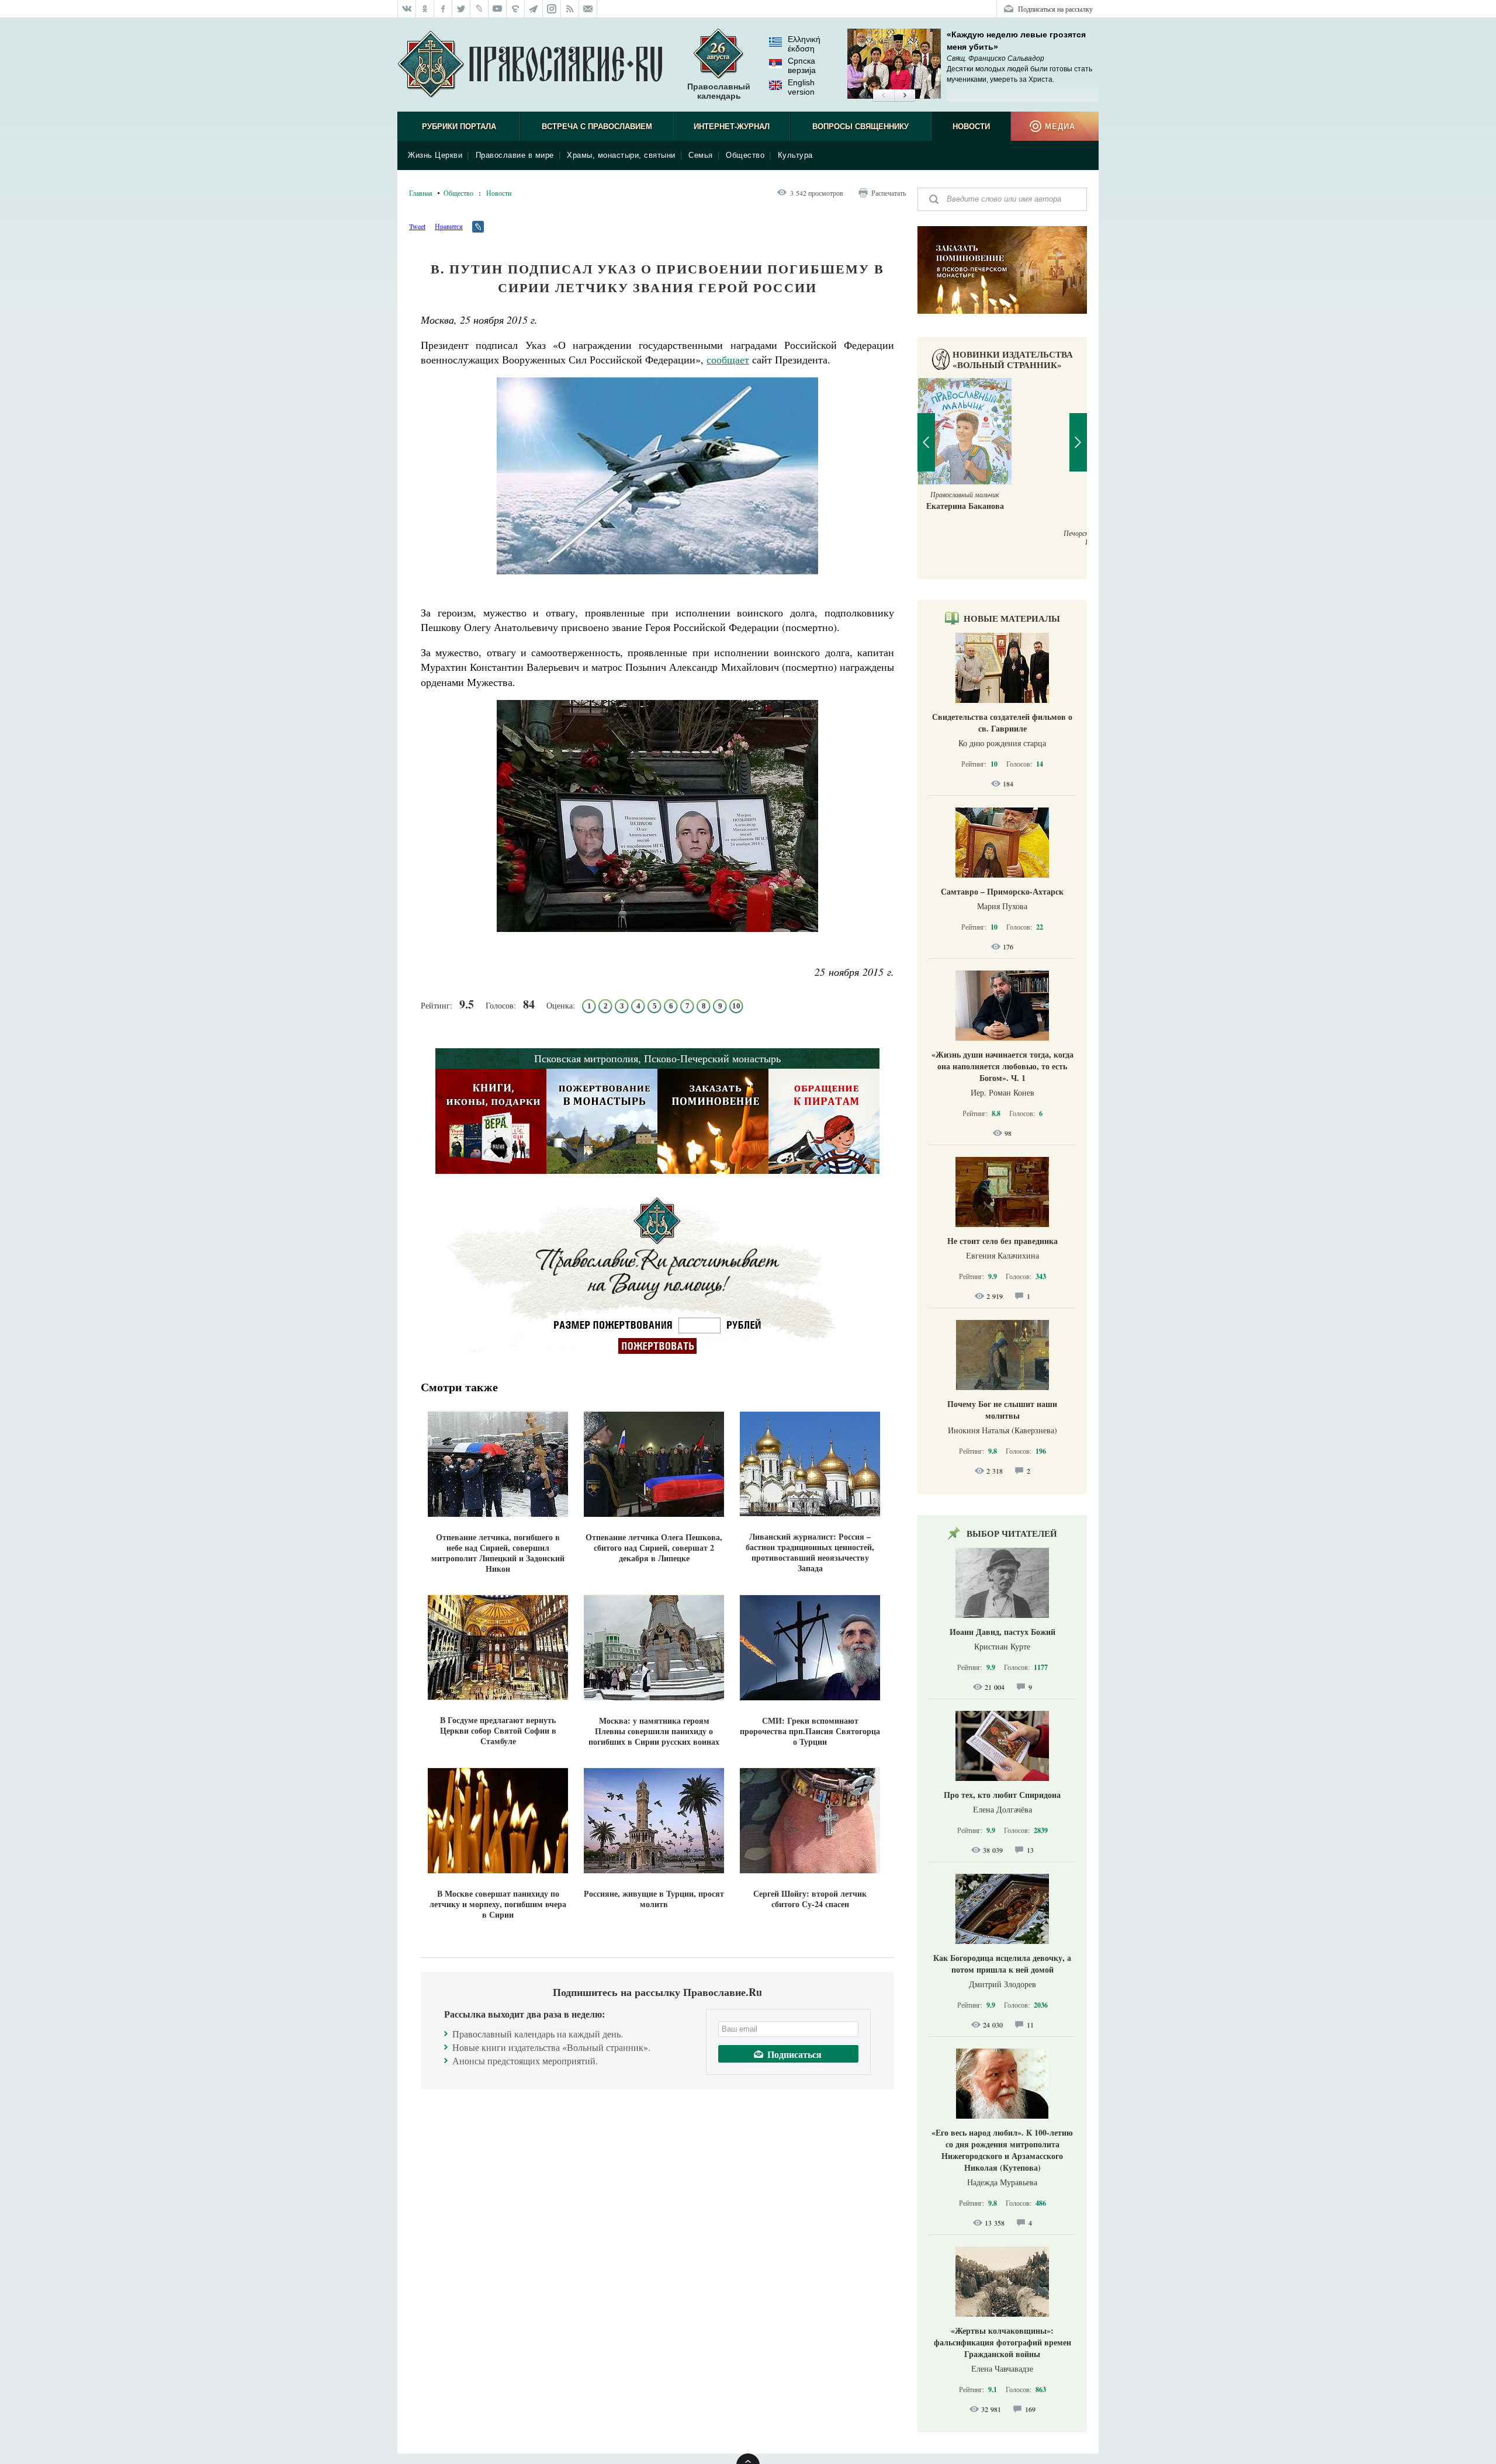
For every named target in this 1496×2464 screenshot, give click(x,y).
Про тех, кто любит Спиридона (1002, 1795)
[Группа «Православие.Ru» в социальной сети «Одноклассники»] (425, 9)
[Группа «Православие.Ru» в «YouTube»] (498, 9)
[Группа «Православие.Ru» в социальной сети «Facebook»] (443, 9)
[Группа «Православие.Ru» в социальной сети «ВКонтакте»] (407, 9)
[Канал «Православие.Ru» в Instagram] (552, 9)
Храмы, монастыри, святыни (621, 155)
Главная (421, 193)
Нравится (449, 226)
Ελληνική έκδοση (804, 44)
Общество (745, 155)
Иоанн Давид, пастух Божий (1002, 1632)
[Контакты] (588, 9)
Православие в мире (515, 155)
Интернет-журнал (732, 127)
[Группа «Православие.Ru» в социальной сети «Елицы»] (516, 9)
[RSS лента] (570, 9)
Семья (701, 155)
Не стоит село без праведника (1002, 1241)
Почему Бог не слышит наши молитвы (1002, 1410)
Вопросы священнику (860, 127)
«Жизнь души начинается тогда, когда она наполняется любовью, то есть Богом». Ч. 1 (1002, 1066)
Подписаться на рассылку (1055, 9)
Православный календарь (719, 91)
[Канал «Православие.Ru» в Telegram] (534, 9)
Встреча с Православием (597, 127)
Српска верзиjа (802, 65)
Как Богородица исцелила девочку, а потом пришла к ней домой (1002, 1964)
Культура (795, 155)
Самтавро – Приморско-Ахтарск (1002, 891)
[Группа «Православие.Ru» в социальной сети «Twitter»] (461, 9)
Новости (971, 127)
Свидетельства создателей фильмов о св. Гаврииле (1002, 722)
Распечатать (889, 193)
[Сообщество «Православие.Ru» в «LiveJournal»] (479, 9)
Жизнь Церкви (435, 155)
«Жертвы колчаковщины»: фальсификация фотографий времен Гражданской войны (1002, 2342)
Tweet (417, 226)
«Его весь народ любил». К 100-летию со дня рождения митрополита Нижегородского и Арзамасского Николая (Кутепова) (1002, 2150)
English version (801, 87)
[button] (883, 96)
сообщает (728, 359)
